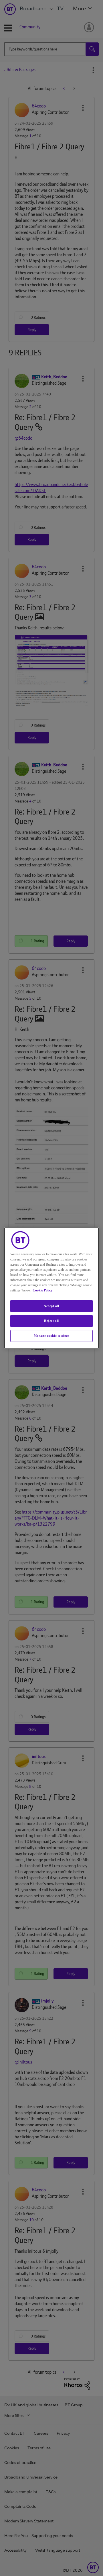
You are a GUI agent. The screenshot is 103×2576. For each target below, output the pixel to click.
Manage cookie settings (52, 1336)
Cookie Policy (42, 1290)
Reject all (51, 1321)
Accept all (51, 1306)
